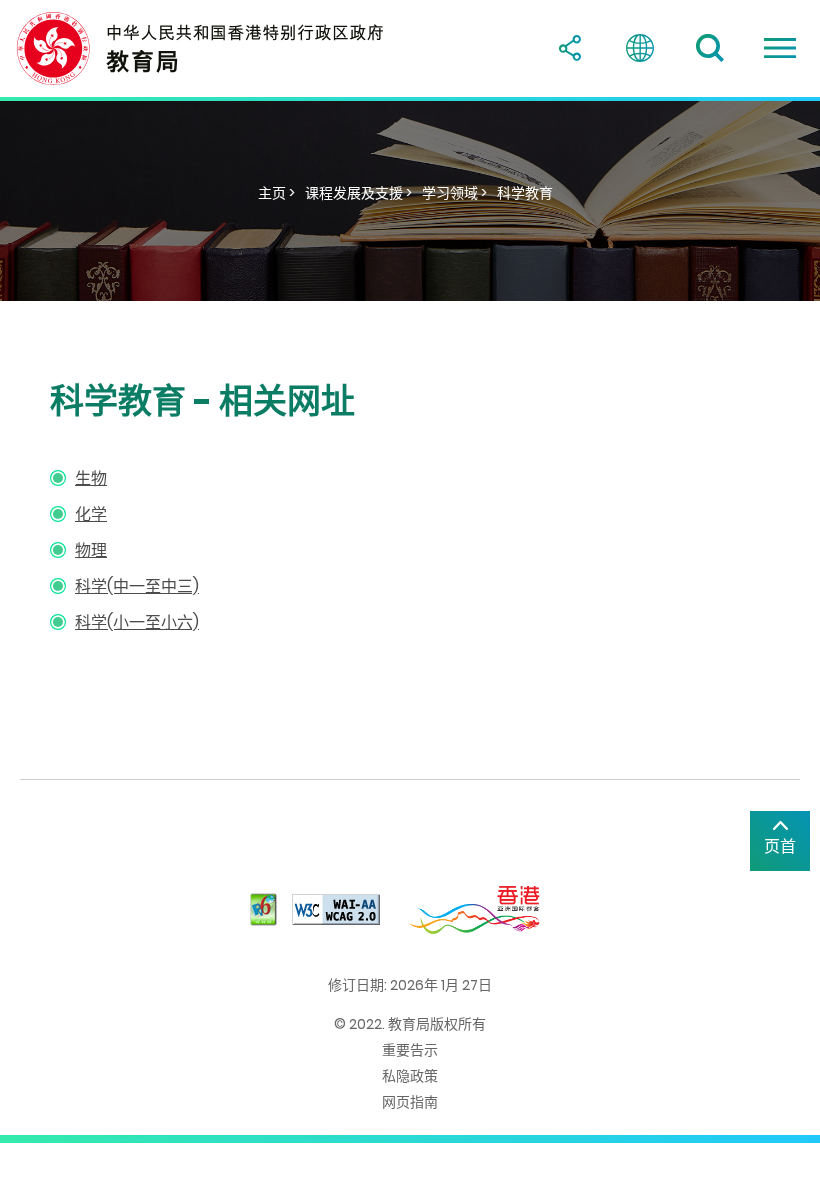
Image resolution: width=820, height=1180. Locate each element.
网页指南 (410, 1102)
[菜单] (780, 48)
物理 (91, 550)
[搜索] (710, 48)
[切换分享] (570, 48)
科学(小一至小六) (137, 622)
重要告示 (410, 1050)
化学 (91, 514)
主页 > (276, 193)
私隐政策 (410, 1076)
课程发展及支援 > (358, 193)
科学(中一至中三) (137, 586)
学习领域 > (454, 193)
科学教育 (525, 193)
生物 (91, 478)
